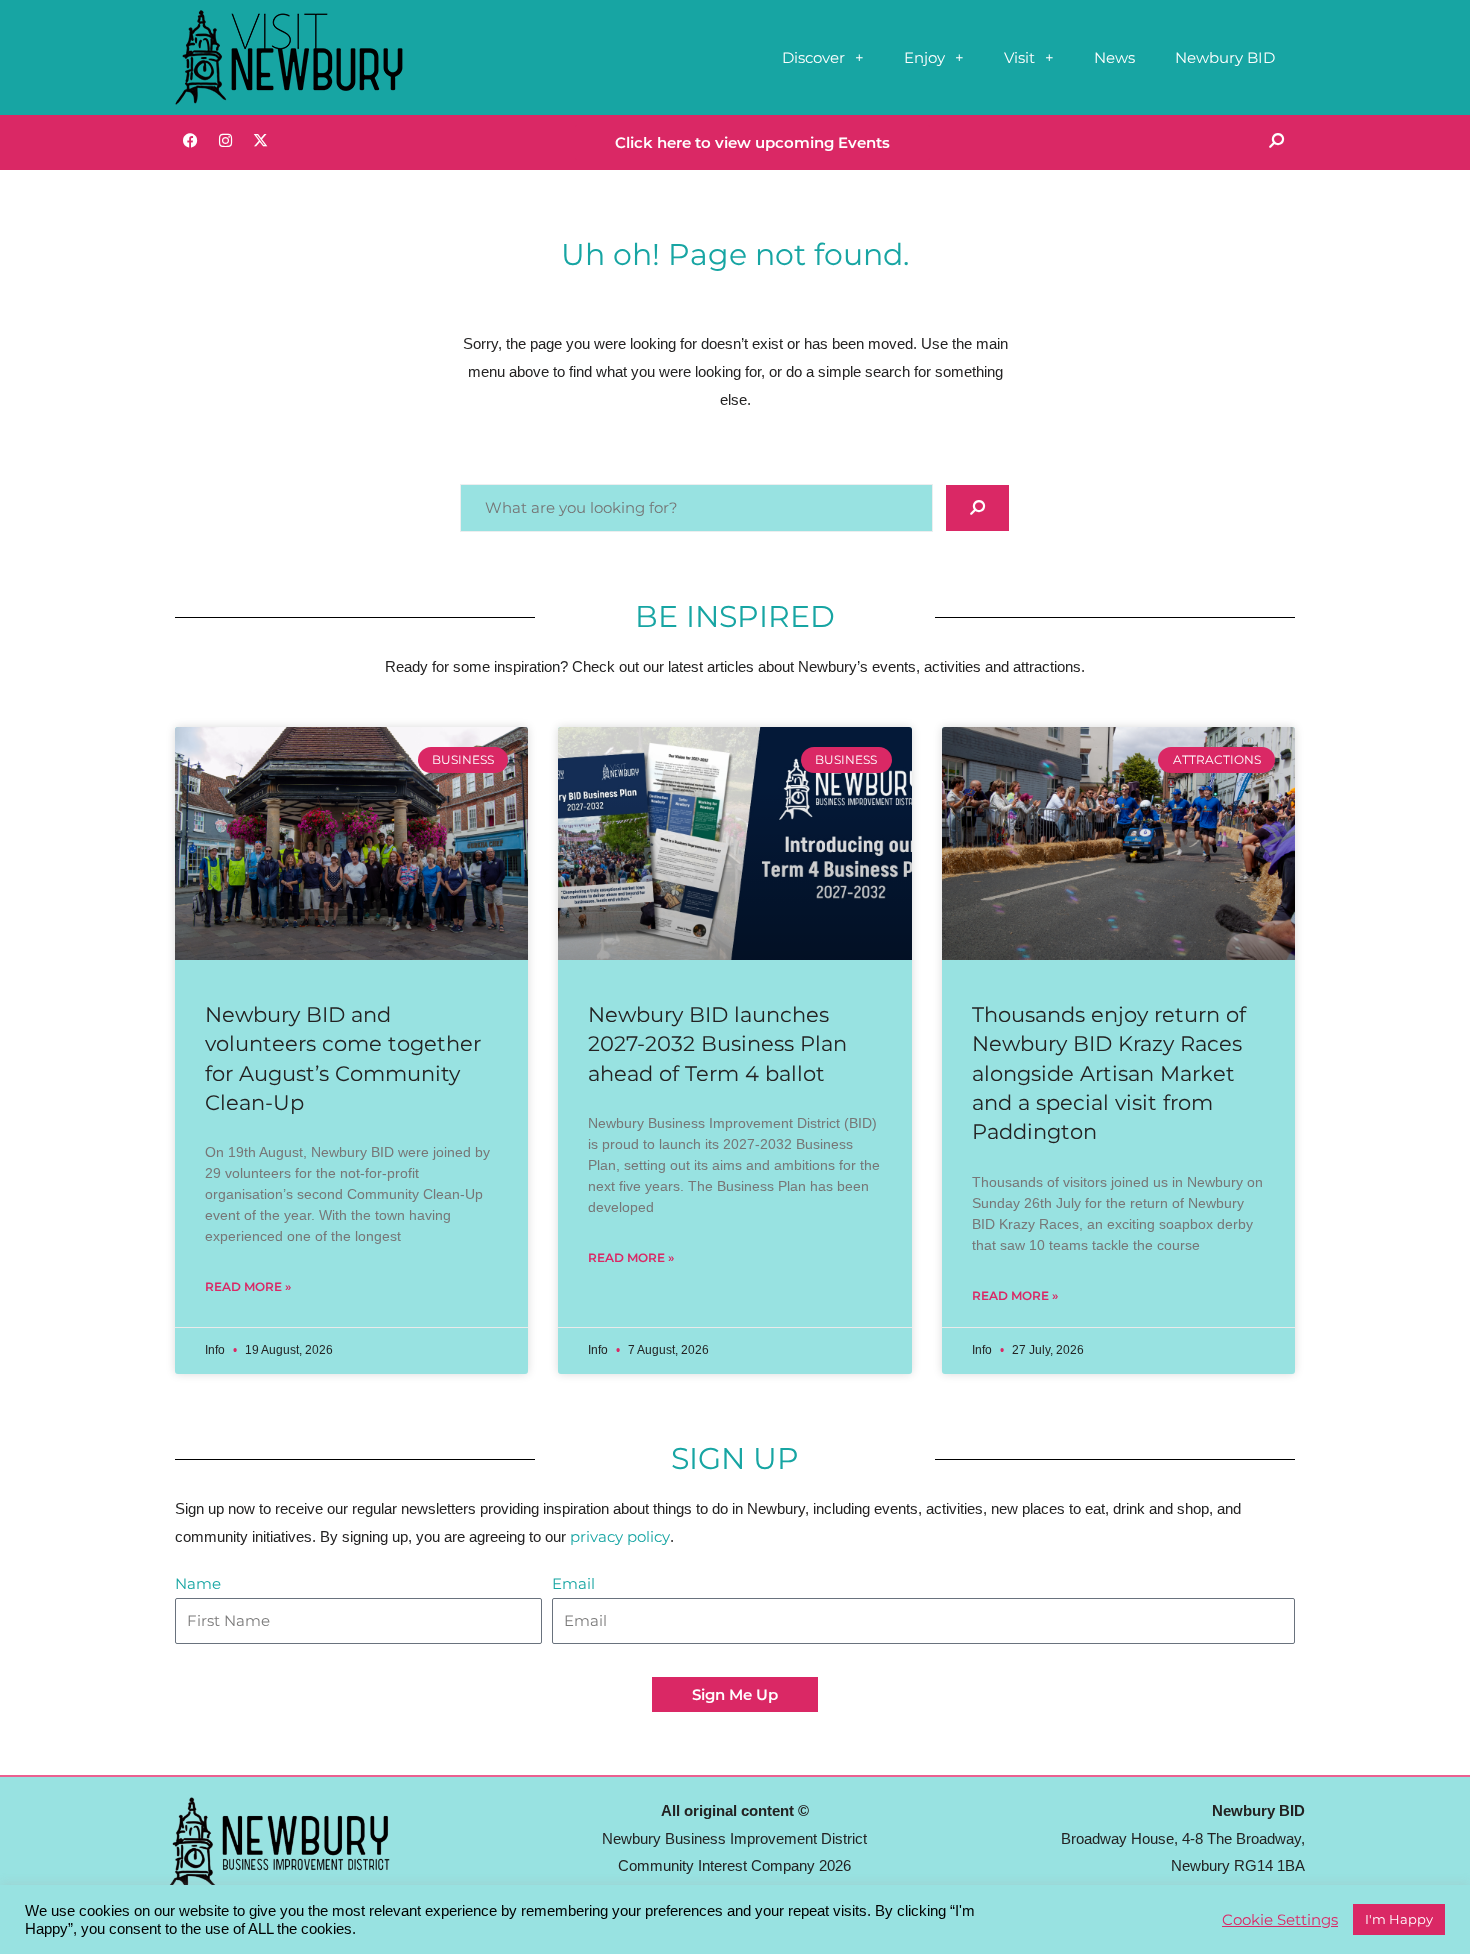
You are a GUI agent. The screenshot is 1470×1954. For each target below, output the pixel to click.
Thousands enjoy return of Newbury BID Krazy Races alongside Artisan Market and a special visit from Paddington (1109, 1073)
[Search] (1276, 140)
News (1114, 57)
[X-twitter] (260, 140)
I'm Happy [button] (1399, 1919)
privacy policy (620, 1536)
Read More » (248, 1286)
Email (573, 1583)
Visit (1019, 57)
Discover (813, 57)
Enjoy (924, 57)
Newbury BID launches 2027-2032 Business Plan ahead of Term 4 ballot (717, 1044)
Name (198, 1583)
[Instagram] (225, 140)
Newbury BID (1225, 57)
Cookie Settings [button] (1280, 1920)
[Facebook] (190, 140)
